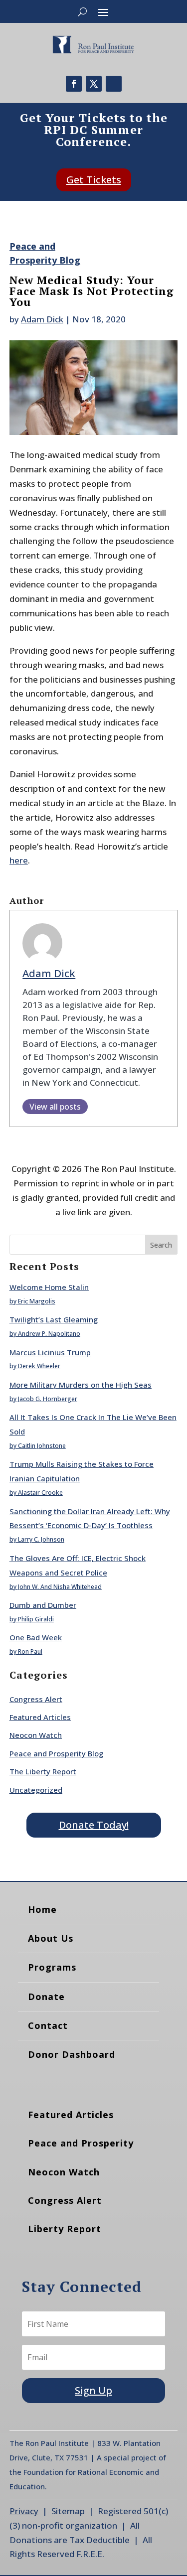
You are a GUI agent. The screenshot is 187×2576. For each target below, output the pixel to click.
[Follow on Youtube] (114, 84)
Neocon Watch (36, 1735)
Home (42, 1909)
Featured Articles (40, 1717)
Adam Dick (42, 319)
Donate (46, 1997)
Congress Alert (36, 1699)
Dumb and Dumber (43, 1605)
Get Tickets (94, 180)
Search (161, 1245)
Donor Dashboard (72, 2054)
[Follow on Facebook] (74, 84)
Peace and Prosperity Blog (56, 1753)
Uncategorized (36, 1790)
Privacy (24, 2511)
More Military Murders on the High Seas (81, 1385)
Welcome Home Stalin (49, 1287)
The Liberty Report (43, 1771)
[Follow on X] (94, 84)
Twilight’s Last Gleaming (54, 1319)
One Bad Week (36, 1637)
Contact (48, 2025)
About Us (51, 1938)
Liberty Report (65, 2229)
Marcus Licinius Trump (50, 1352)
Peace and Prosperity (81, 2143)
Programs (52, 1967)
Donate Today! (94, 1825)
